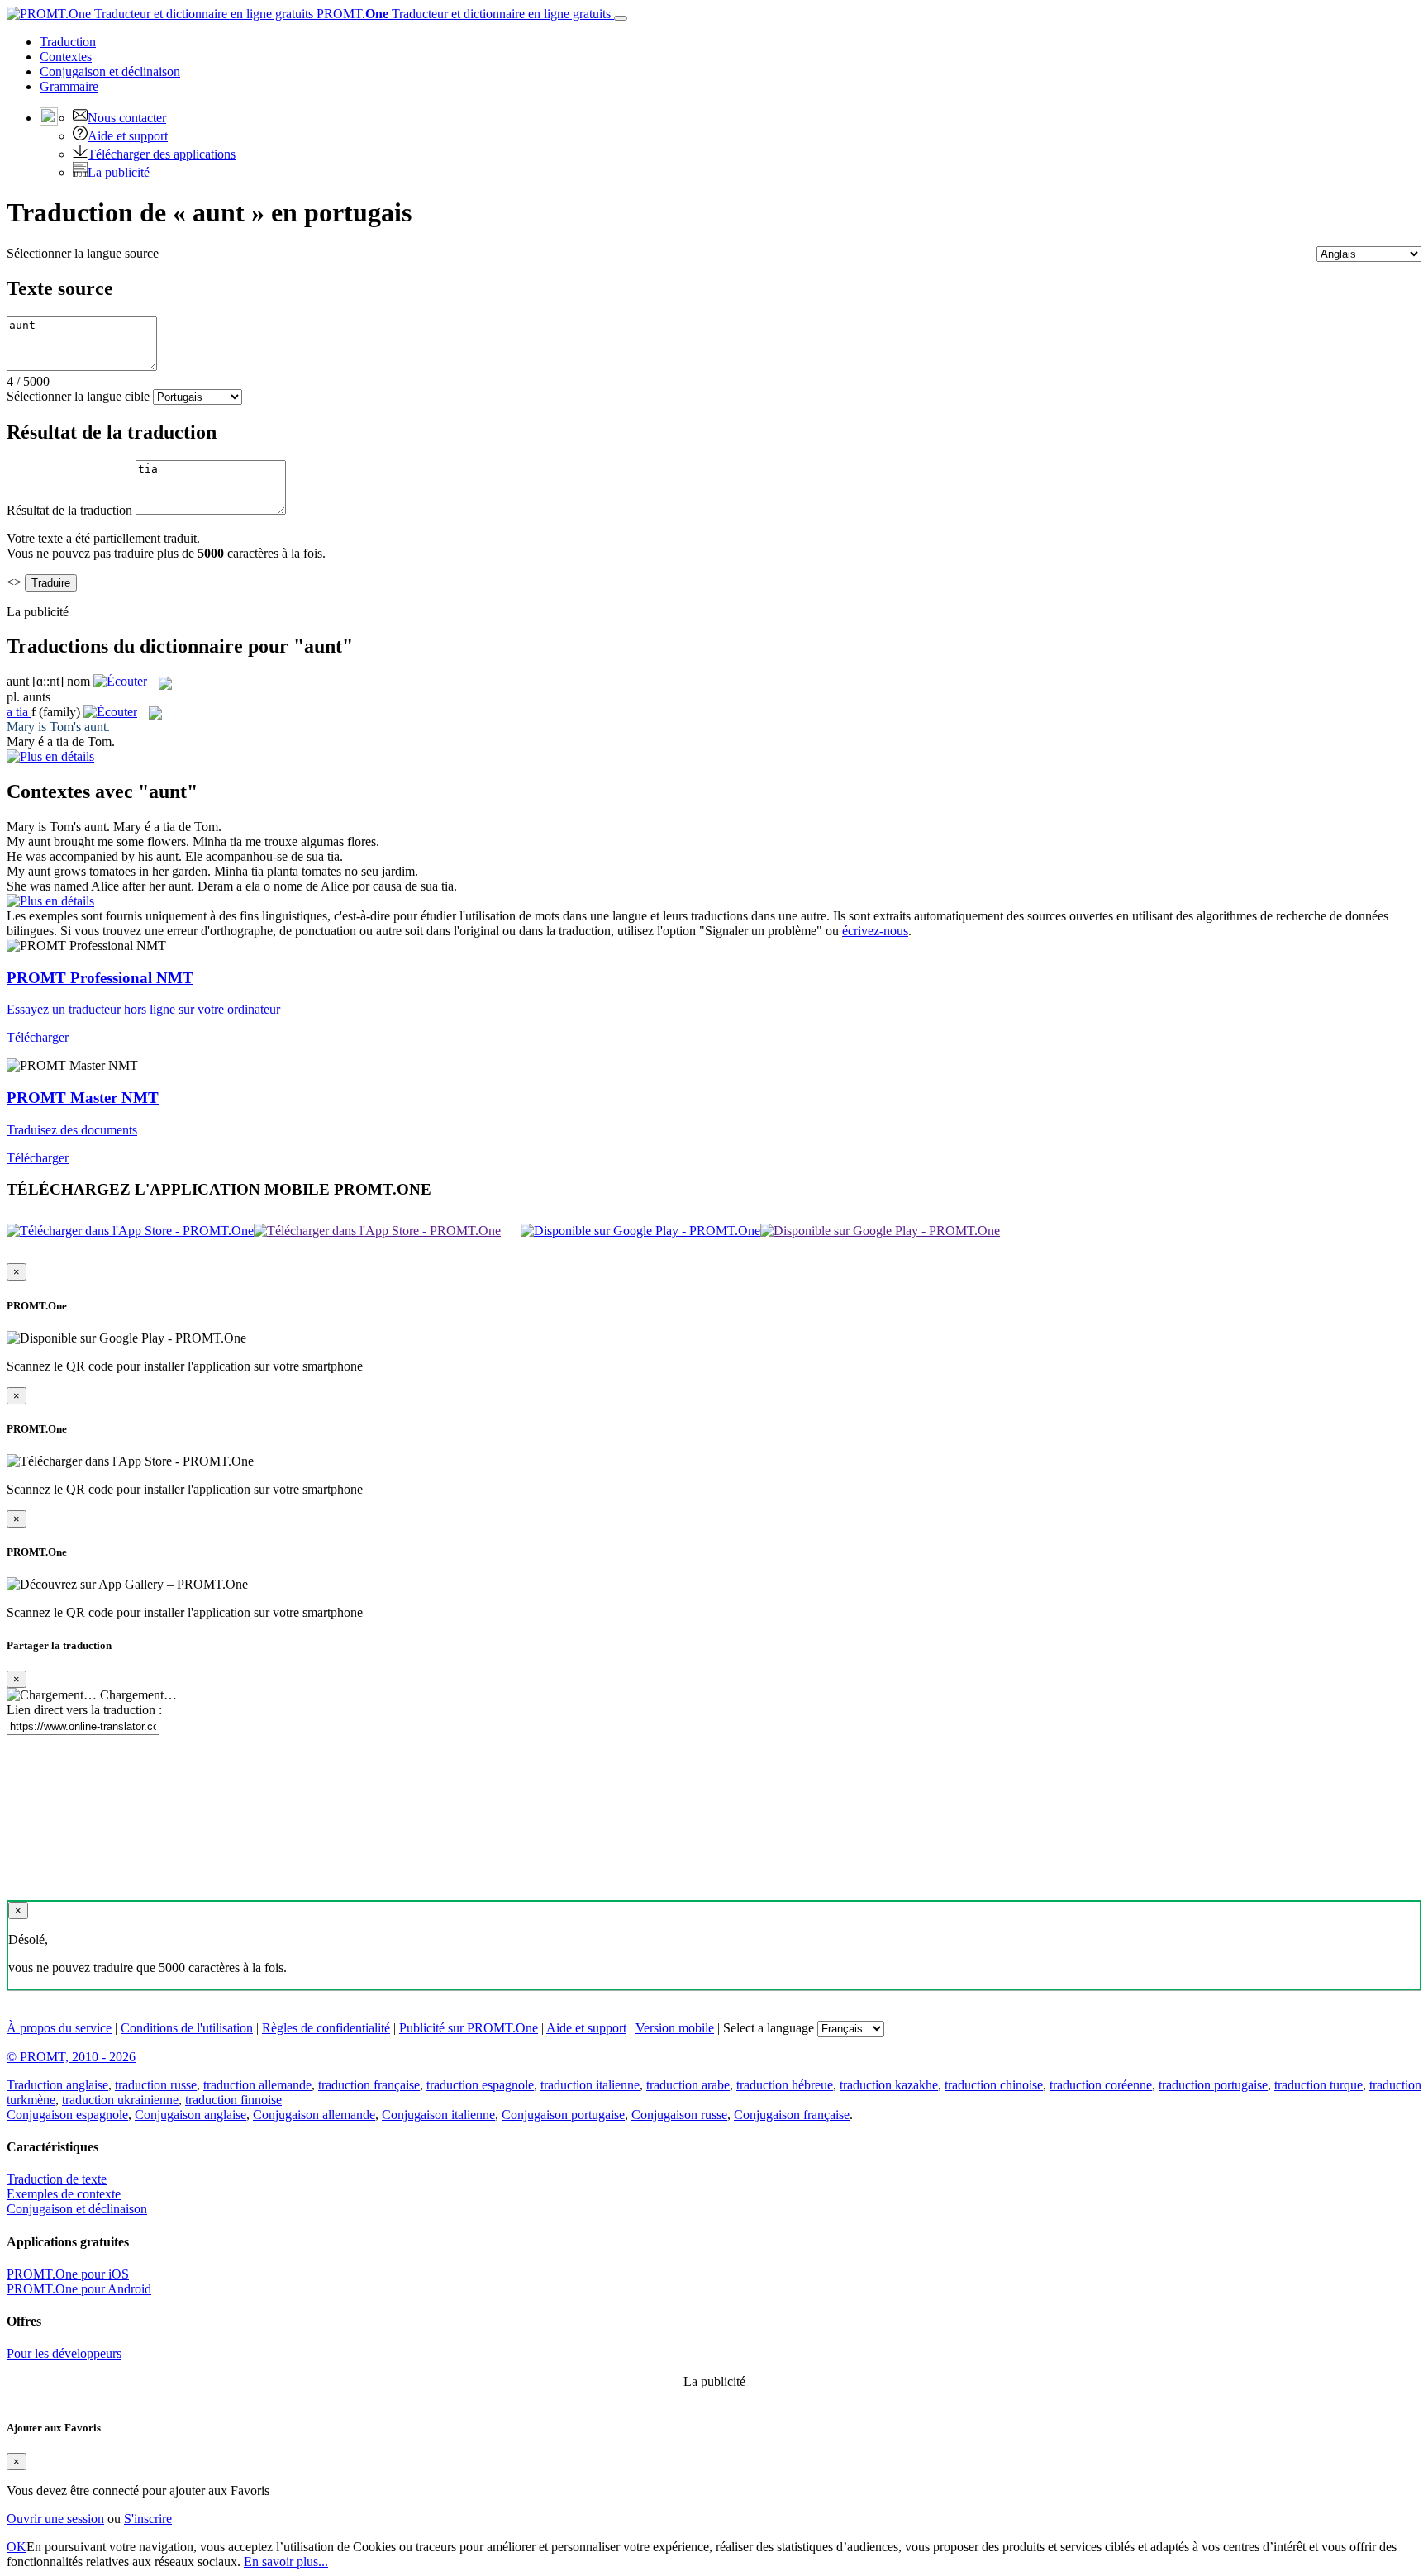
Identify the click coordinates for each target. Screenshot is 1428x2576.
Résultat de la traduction (69, 510)
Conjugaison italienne (438, 2115)
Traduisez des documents (72, 1130)
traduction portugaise (1213, 2085)
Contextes (66, 57)
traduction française (369, 2085)
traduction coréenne (1101, 2085)
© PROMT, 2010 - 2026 (71, 2057)
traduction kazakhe (889, 2085)
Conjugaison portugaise (563, 2115)
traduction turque (1319, 2085)
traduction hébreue (785, 2085)
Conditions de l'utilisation (187, 2028)
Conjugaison (110, 71)
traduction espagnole (480, 2085)
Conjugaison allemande (314, 2115)
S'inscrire (148, 2519)
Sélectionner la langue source (83, 253)
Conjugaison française (792, 2115)
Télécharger (38, 1037)
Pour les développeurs (64, 2353)
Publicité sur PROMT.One (469, 2028)
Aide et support (128, 136)
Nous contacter (127, 118)
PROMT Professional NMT (100, 978)
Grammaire (69, 86)
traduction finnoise (233, 2100)
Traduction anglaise (57, 2085)
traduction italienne (590, 2085)
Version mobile (675, 2028)
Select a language (769, 2028)
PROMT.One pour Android (79, 2289)
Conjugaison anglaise (190, 2115)
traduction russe (156, 2085)
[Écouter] (120, 681)
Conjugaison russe (679, 2115)
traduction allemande (257, 2085)
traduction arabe (688, 2085)
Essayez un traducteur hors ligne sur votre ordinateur (143, 1009)
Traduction (68, 42)
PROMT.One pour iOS (68, 2274)
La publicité (119, 172)
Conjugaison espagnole (67, 2115)
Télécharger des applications (162, 154)
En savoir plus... (286, 2562)
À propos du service (59, 2028)
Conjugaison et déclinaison (77, 2209)
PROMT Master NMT (83, 1098)
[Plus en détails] (50, 901)
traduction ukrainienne (120, 2100)
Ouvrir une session (55, 2519)
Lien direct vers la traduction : (84, 1710)
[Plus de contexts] (50, 756)
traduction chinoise (994, 2085)
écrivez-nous (875, 931)
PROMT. (462, 14)
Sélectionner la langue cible (78, 396)
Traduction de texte (57, 2179)
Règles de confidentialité (326, 2028)
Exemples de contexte (64, 2194)
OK (17, 2547)
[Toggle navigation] (621, 18)
